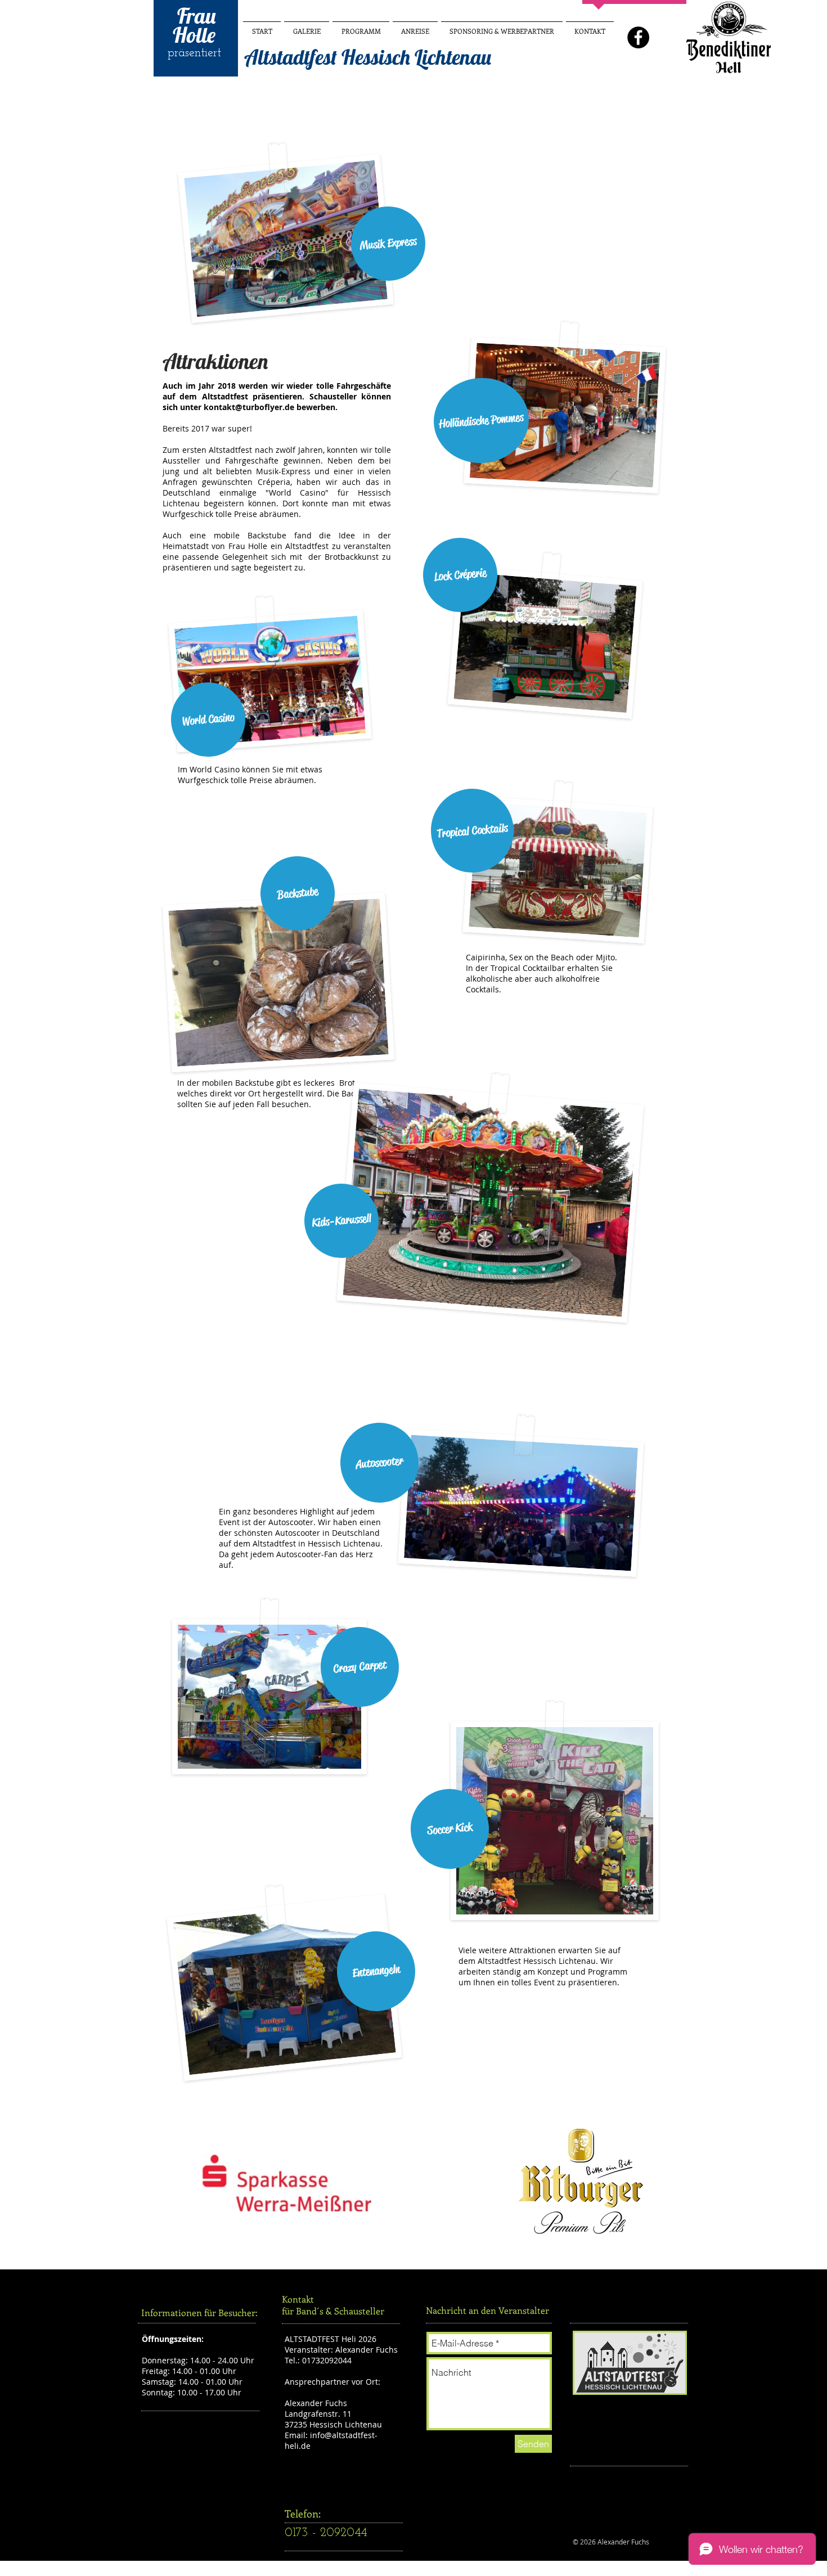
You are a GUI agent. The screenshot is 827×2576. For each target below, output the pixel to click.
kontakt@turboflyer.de (249, 407)
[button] (388, 244)
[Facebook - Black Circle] (638, 37)
